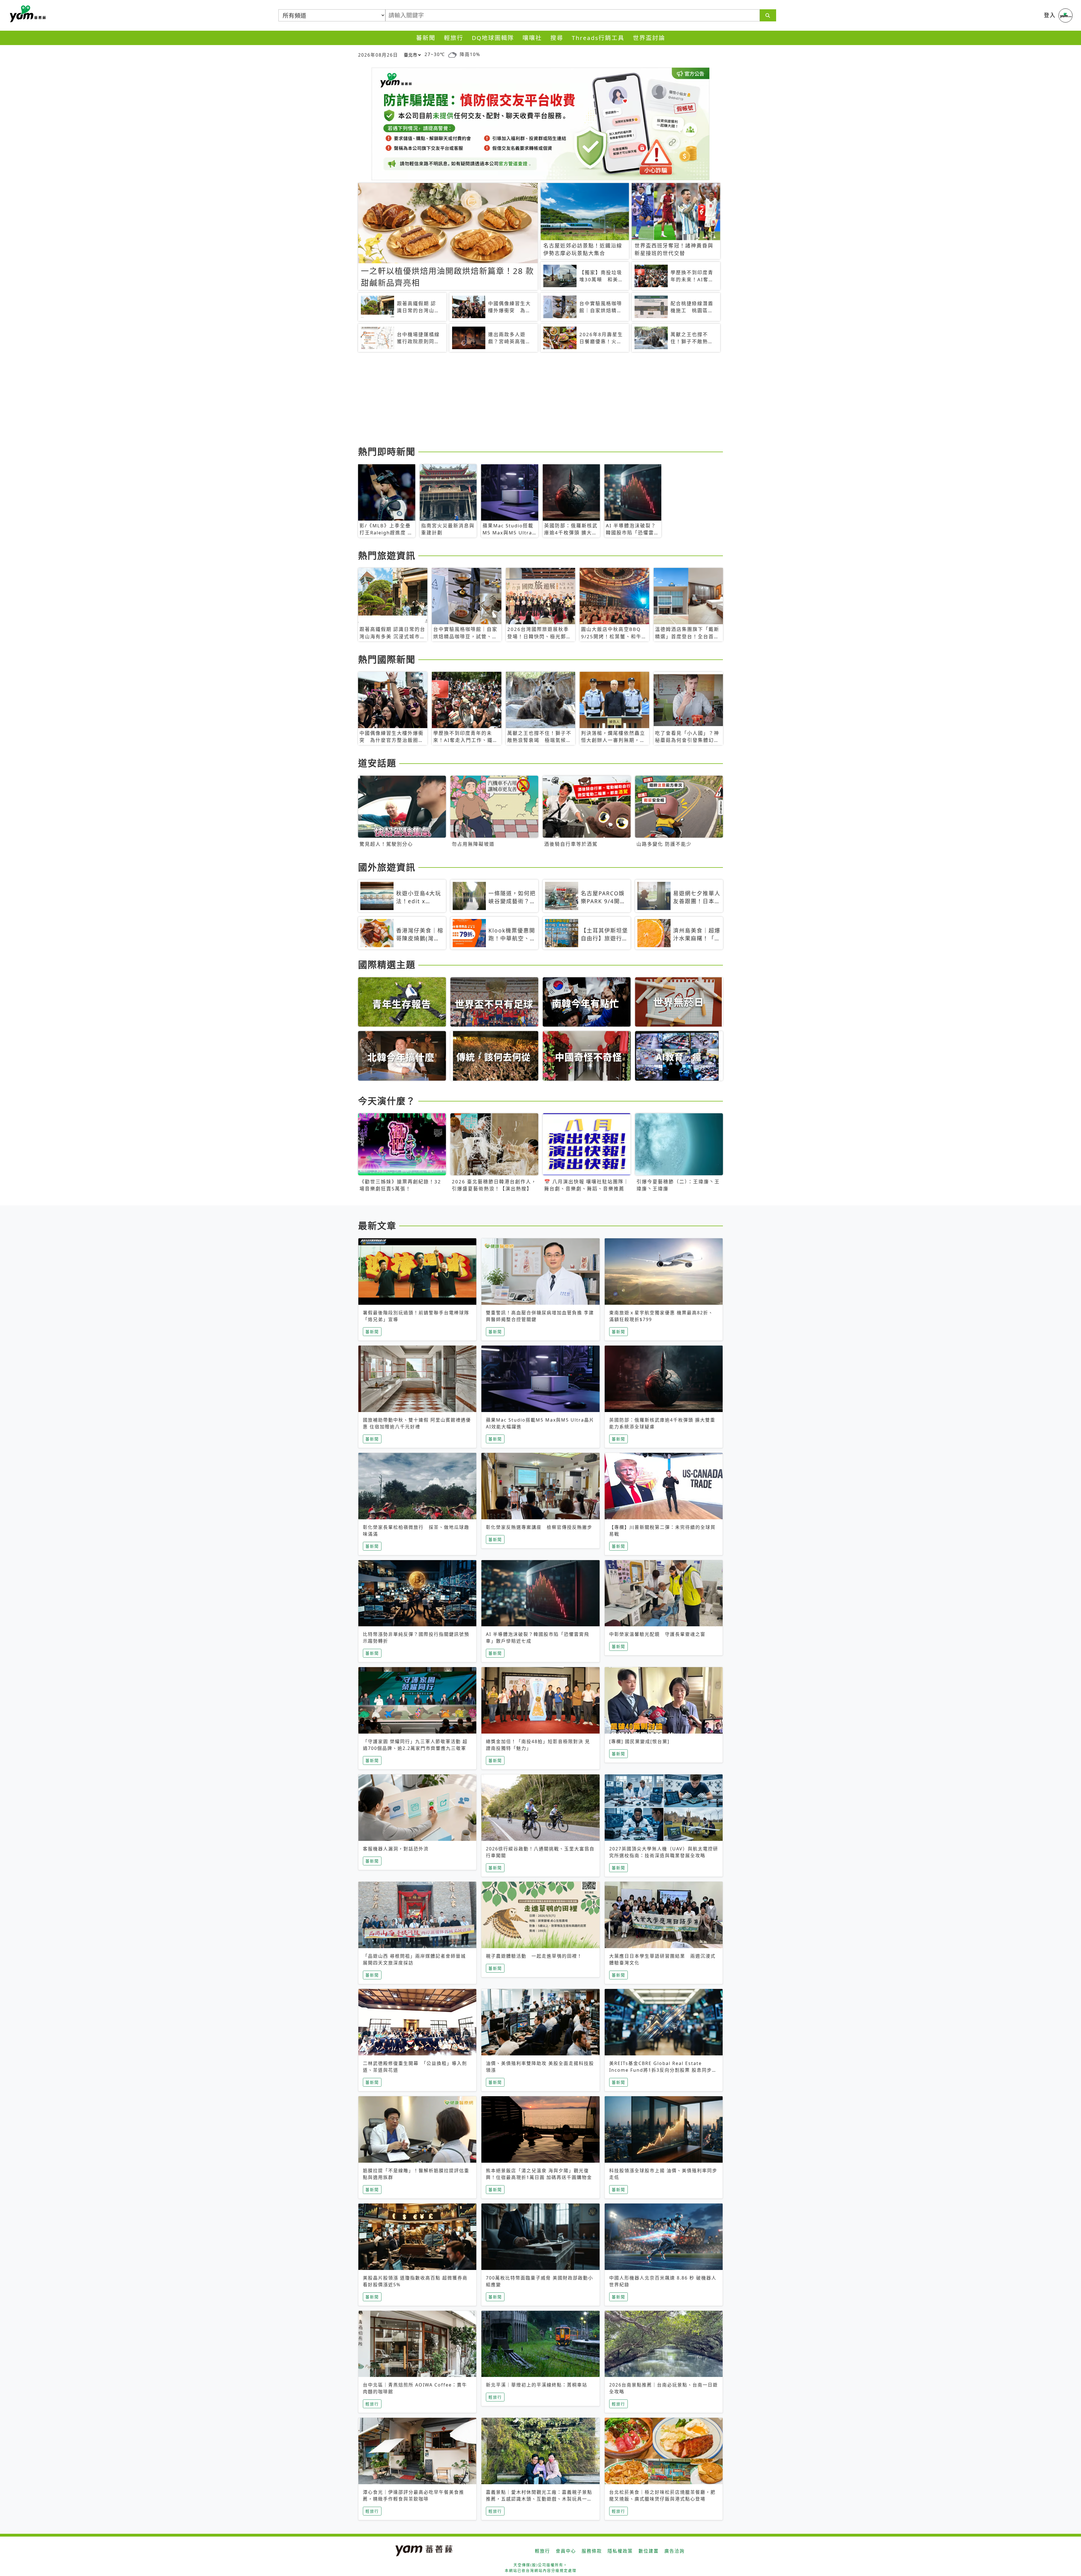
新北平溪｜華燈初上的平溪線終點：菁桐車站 (537, 2385)
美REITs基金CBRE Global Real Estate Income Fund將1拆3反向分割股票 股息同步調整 (663, 2070)
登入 (1050, 15)
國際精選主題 (387, 964)
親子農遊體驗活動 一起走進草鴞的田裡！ (534, 1956)
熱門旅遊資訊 (387, 555)
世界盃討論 (649, 38)
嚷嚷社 (532, 38)
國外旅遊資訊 (387, 867)
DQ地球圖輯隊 (493, 38)
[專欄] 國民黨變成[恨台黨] (639, 1741)
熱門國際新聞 (387, 659)
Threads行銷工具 (598, 38)
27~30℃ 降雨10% (452, 54)
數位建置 (649, 2551)
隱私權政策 (620, 2551)
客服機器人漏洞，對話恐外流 (396, 1849)
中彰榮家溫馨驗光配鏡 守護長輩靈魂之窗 (657, 1634)
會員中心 (566, 2551)
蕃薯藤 (27, 14)
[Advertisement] (527, 400)
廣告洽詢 (674, 2551)
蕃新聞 (426, 38)
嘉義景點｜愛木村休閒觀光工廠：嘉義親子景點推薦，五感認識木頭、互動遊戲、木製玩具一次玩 (539, 2499)
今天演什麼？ (387, 1101)
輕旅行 (454, 38)
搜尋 (557, 38)
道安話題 (377, 763)
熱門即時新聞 (387, 451)
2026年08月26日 (378, 55)
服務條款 (592, 2551)
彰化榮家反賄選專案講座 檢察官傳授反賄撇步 (539, 1527)
